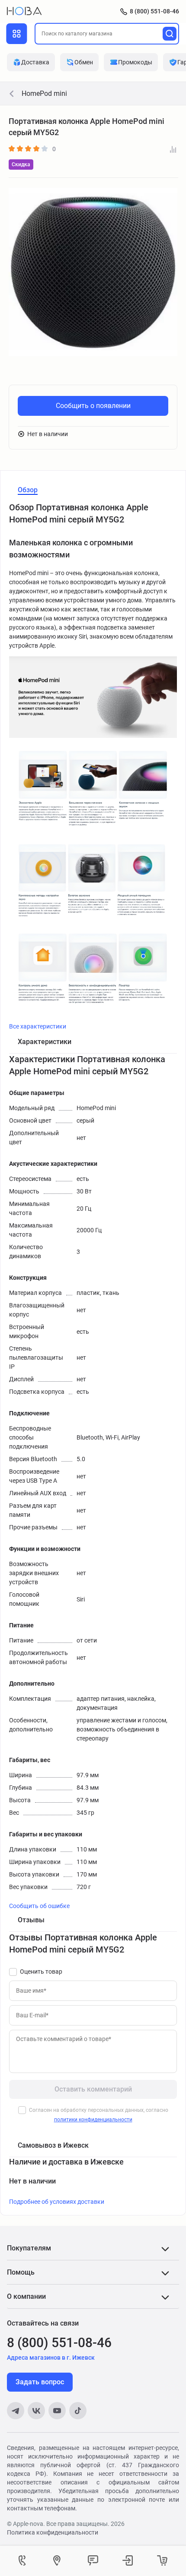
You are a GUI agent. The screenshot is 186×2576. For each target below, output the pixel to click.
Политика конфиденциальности (53, 2532)
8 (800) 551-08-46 (154, 11)
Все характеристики (38, 1026)
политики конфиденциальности (93, 2120)
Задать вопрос (40, 2382)
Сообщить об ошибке (39, 1906)
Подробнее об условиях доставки (57, 2202)
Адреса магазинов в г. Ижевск (51, 2358)
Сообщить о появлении (93, 406)
